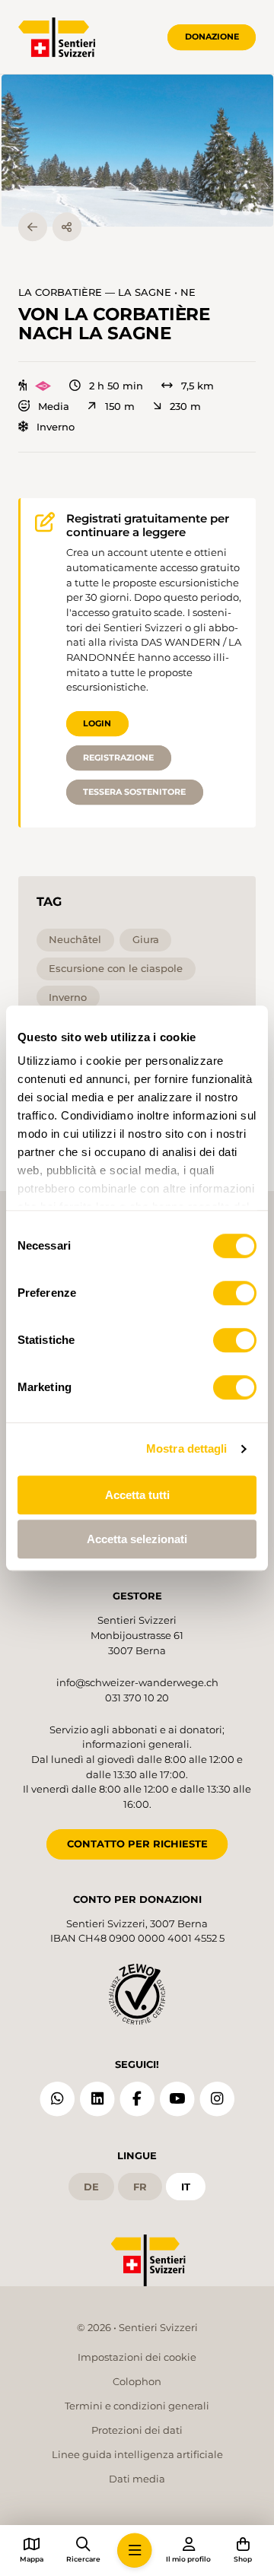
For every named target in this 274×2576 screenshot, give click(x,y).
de (91, 2187)
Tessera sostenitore (134, 792)
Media (54, 407)
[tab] (223, 212)
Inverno (56, 427)
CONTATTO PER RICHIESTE (137, 1844)
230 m (185, 407)
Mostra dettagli (187, 1448)
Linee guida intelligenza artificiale (137, 2454)
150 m (119, 407)
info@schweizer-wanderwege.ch (137, 1682)
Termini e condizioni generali (137, 2406)
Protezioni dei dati (137, 2430)
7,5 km (198, 386)
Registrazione (118, 758)
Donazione (212, 37)
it (186, 2187)
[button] (137, 151)
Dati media (137, 2479)
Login (97, 723)
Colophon (137, 2381)
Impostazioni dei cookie (137, 2357)
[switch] (235, 1293)
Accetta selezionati (137, 1539)
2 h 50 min (116, 386)
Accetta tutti (137, 1495)
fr (140, 2187)
